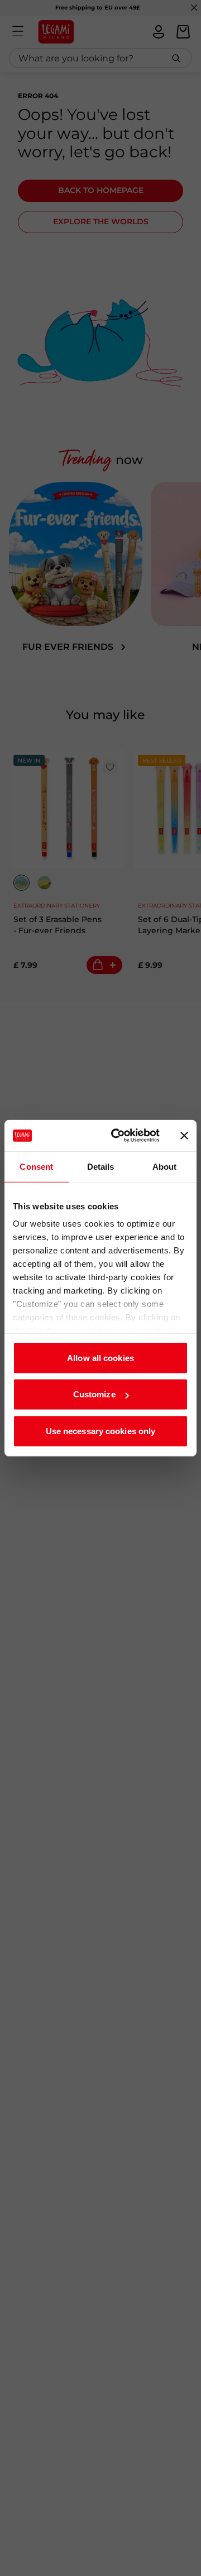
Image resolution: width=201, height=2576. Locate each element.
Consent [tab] (36, 1166)
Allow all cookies (100, 1357)
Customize (94, 1394)
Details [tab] (101, 1166)
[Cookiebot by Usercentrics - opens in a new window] (118, 1136)
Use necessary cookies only (101, 1431)
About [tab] (165, 1166)
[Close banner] (184, 1136)
